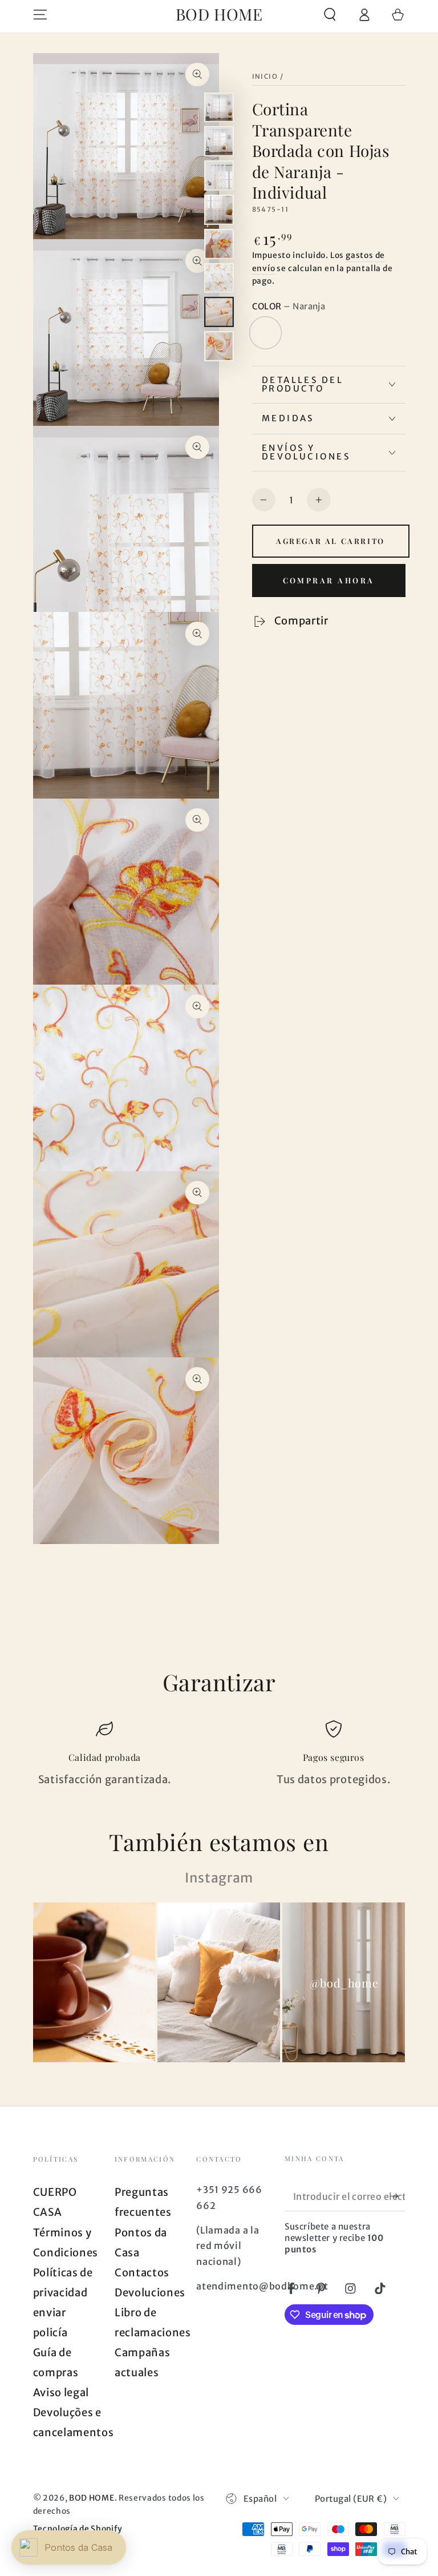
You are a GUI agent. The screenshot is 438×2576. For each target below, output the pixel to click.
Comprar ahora (329, 580)
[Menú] (40, 15)
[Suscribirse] (398, 2196)
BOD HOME (92, 2498)
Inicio (265, 76)
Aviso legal (61, 2392)
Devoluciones (150, 2293)
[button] (330, 15)
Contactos (142, 2273)
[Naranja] (266, 333)
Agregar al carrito (330, 541)
